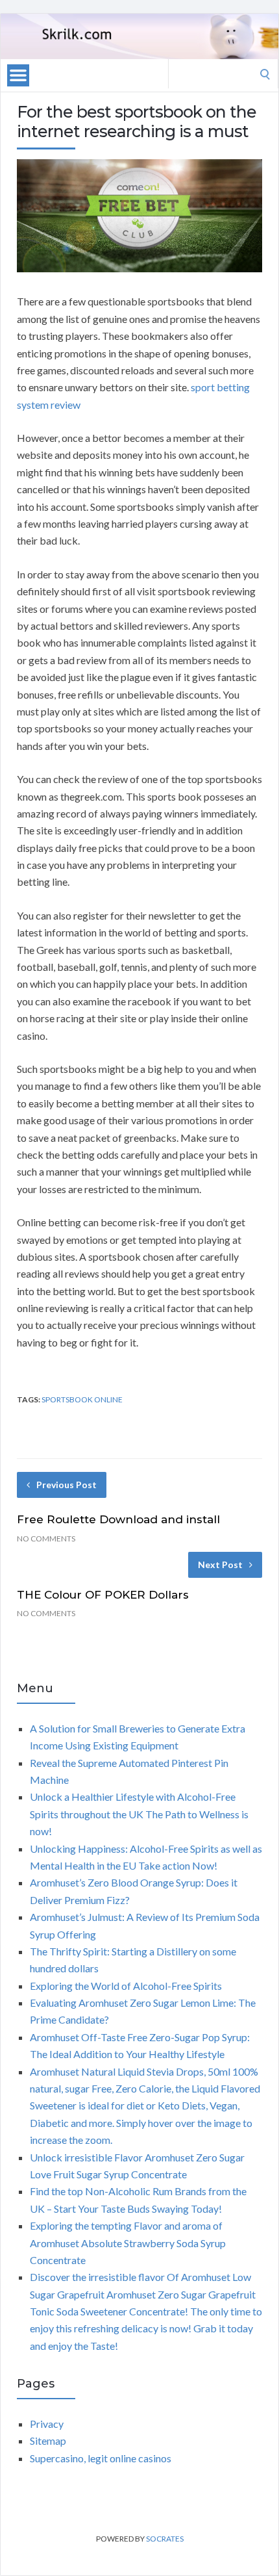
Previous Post (67, 1485)
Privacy (47, 2424)
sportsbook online (82, 1399)
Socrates (165, 2539)
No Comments (46, 1539)
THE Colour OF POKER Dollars (103, 1595)
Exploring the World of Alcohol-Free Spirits (126, 1986)
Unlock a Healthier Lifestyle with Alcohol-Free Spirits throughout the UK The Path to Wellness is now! (139, 1814)
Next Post (220, 1565)
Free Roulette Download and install (118, 1519)
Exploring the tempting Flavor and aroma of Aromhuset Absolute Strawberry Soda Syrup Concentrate (128, 2243)
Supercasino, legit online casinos (101, 2458)
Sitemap (48, 2441)
